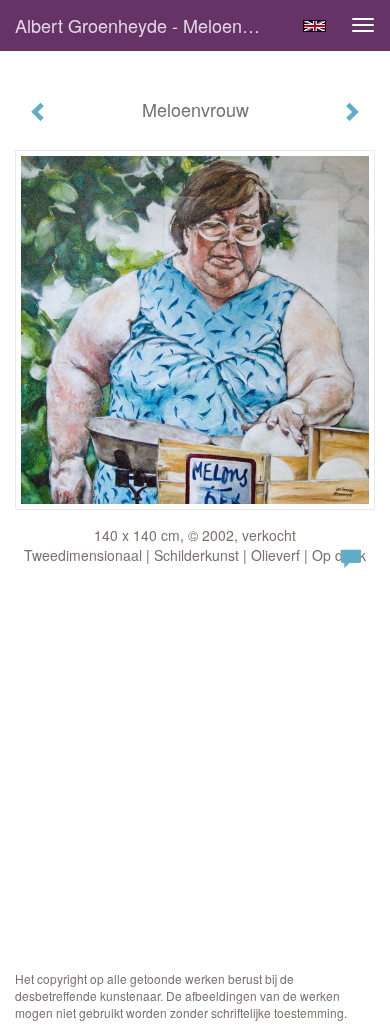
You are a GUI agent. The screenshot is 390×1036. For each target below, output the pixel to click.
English (314, 26)
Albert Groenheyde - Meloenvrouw (149, 25)
